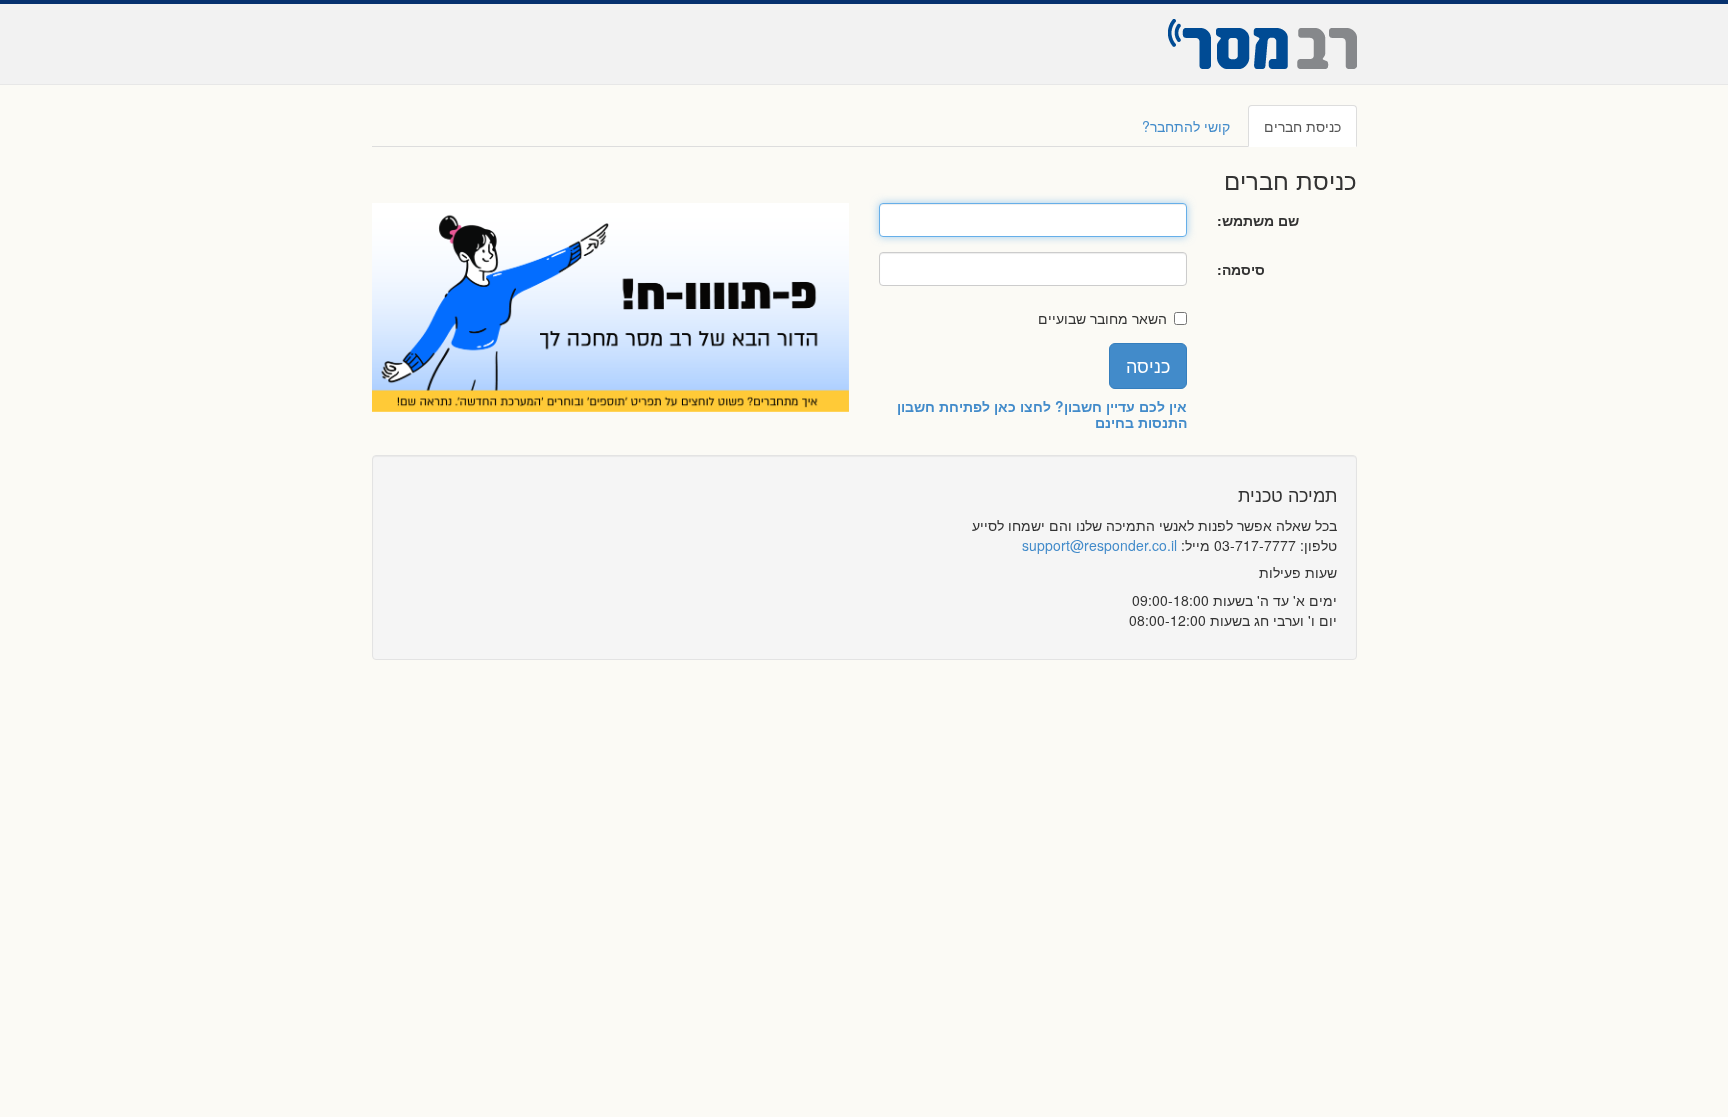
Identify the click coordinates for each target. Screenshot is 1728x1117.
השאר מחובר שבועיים (1102, 318)
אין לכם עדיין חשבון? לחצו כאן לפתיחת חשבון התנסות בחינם (1042, 413)
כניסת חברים (1302, 126)
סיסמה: (1241, 269)
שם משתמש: (1258, 220)
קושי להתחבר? (1186, 126)
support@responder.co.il (1099, 545)
